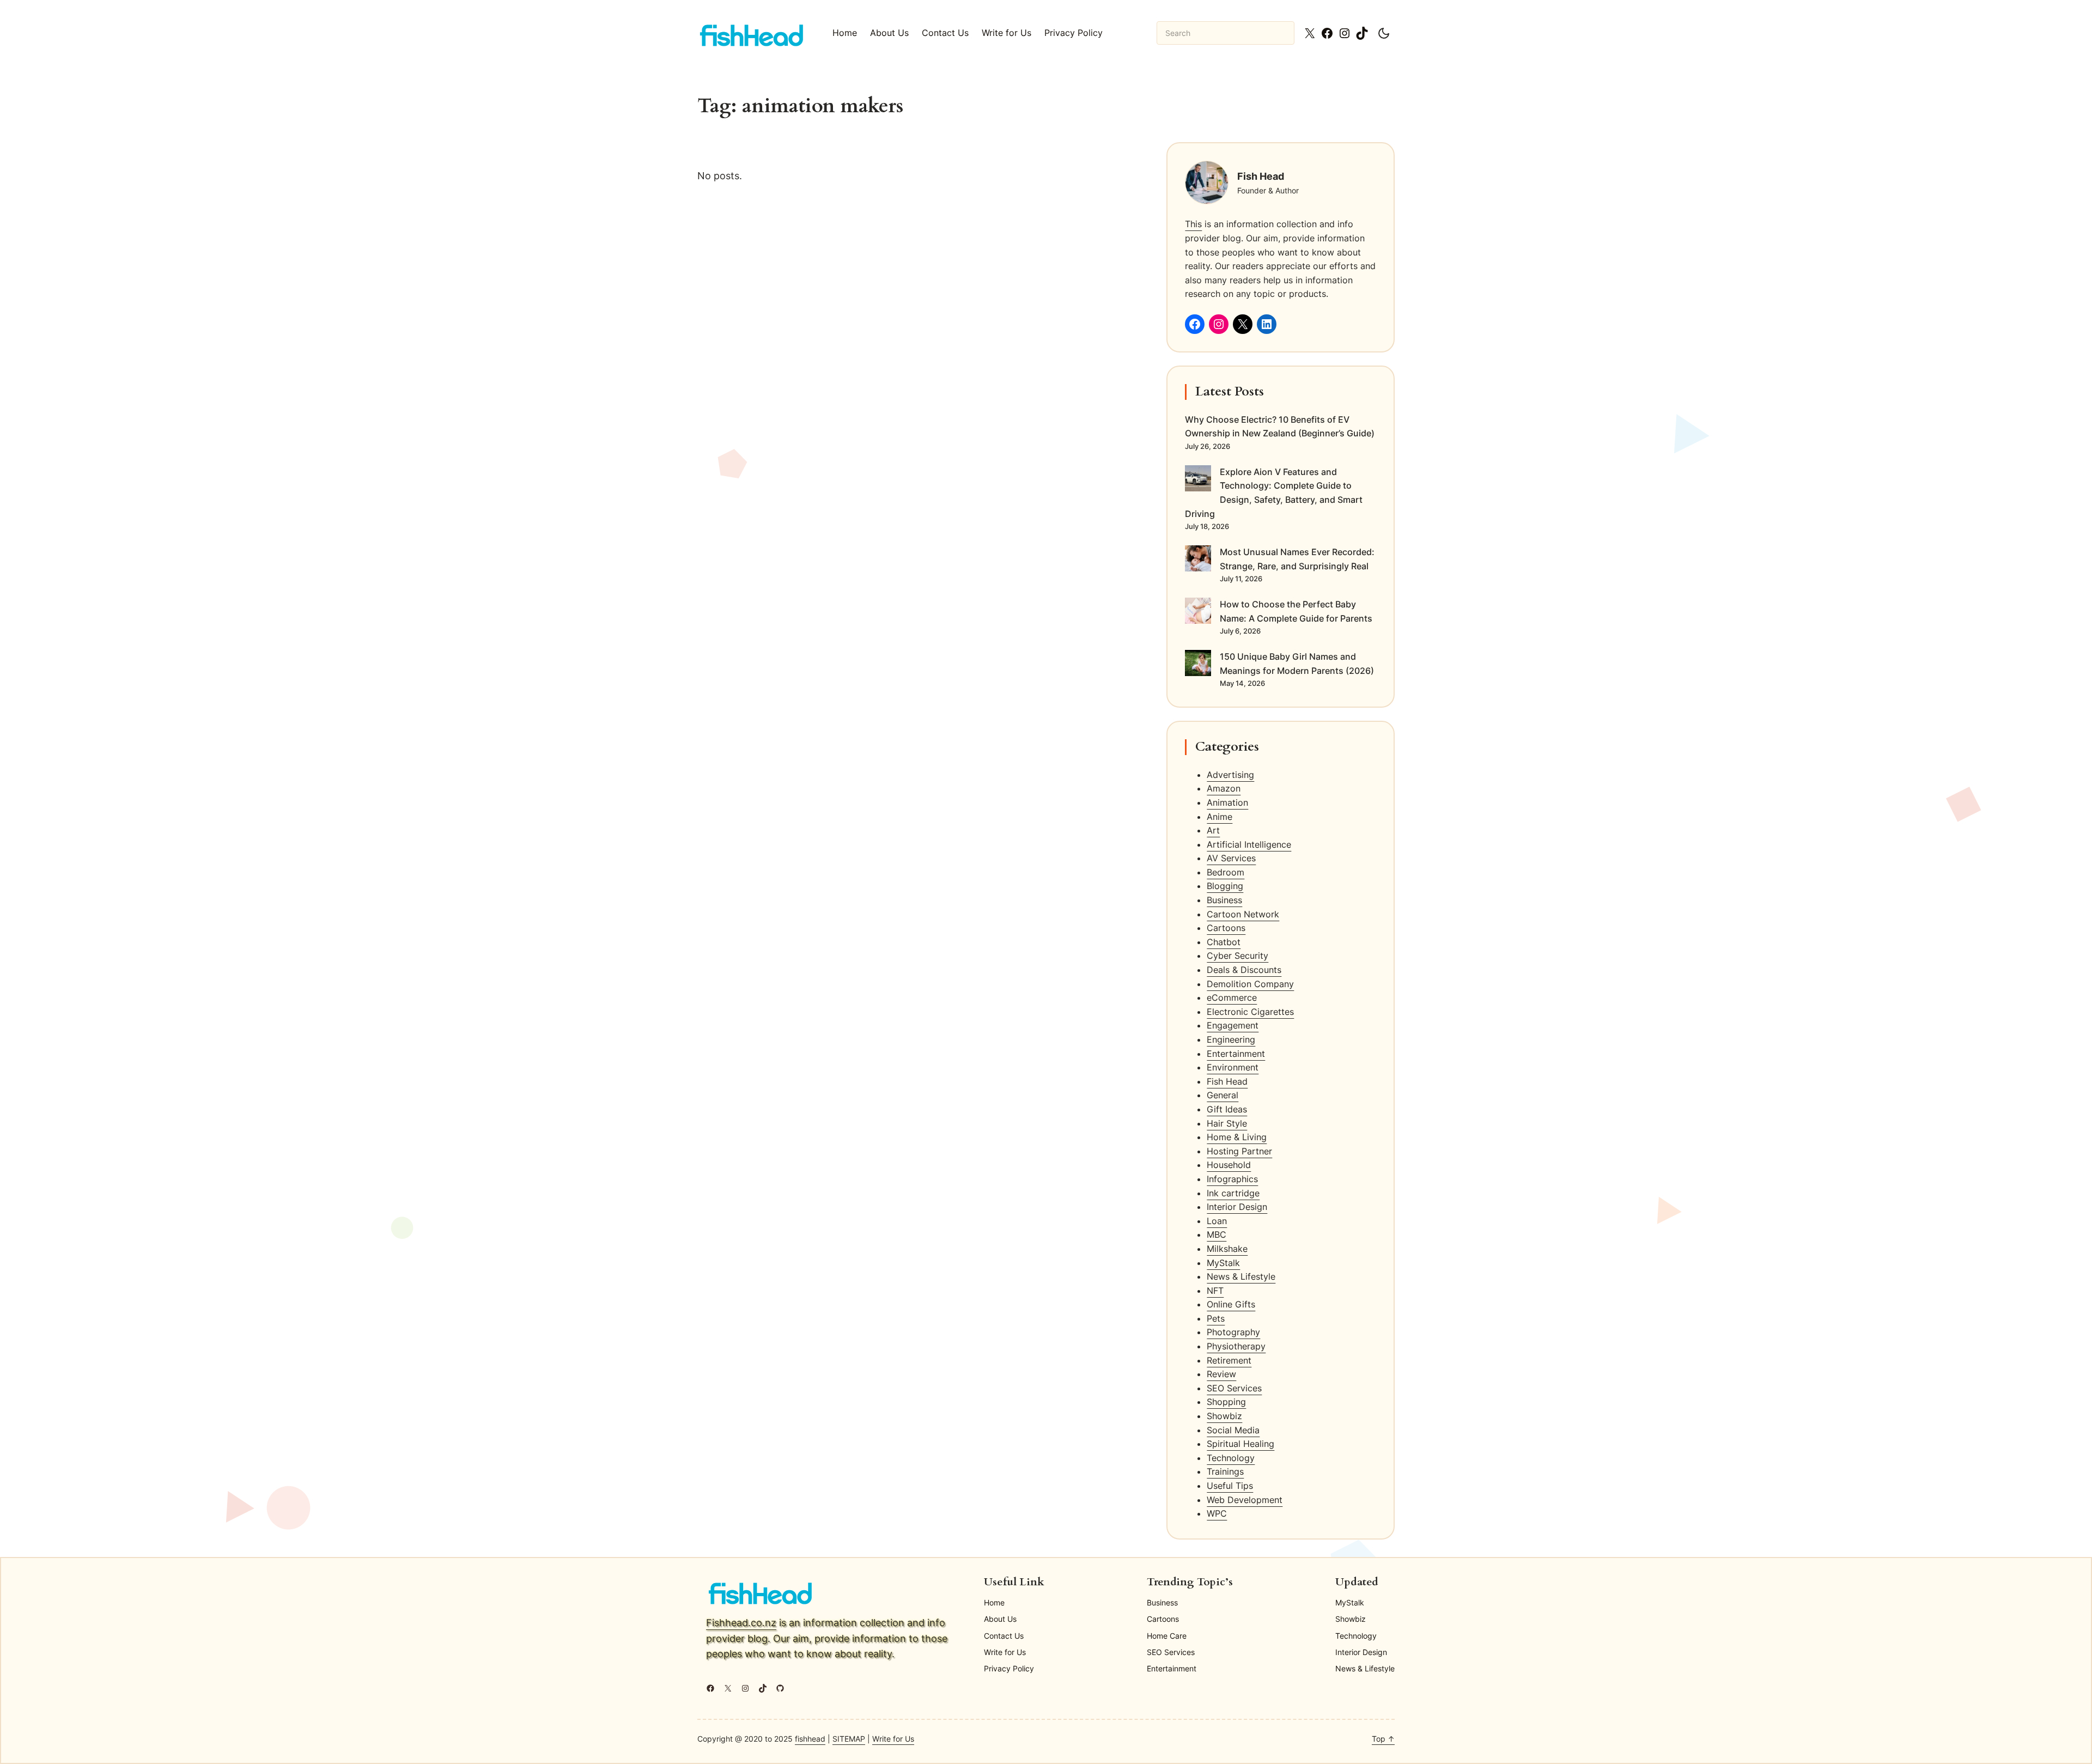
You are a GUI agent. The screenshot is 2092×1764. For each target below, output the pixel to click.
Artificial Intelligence (1249, 844)
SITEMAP (849, 1739)
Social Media (1233, 1430)
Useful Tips (1230, 1486)
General (1223, 1095)
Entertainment (1236, 1054)
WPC (1217, 1513)
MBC (1217, 1234)
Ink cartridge (1233, 1193)
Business (1224, 900)
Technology (1231, 1458)
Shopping (1226, 1402)
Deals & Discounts (1244, 970)
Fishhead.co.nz (741, 1623)
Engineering (1231, 1039)
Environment (1233, 1067)
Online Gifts (1231, 1304)
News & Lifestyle (1241, 1276)
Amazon (1224, 788)
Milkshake (1227, 1249)
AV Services (1231, 858)
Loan (1217, 1221)
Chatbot (1224, 942)
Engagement (1233, 1025)
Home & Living (1237, 1137)
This (1193, 224)
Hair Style (1227, 1123)
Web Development (1245, 1500)
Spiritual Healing (1240, 1444)
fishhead (810, 1739)
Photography (1233, 1332)
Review (1221, 1374)
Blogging (1225, 886)
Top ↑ (1383, 1739)
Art (1213, 830)
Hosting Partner (1239, 1151)
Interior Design (1237, 1207)
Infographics (1232, 1179)
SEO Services (1234, 1388)
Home (845, 33)
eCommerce (1232, 997)
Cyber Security (1237, 956)
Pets (1216, 1318)
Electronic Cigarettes (1250, 1012)
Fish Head (1227, 1081)
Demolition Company (1250, 984)
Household (1229, 1165)
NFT (1215, 1291)
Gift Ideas (1227, 1109)
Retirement (1229, 1360)
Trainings (1225, 1471)
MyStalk (1223, 1263)
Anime (1220, 817)
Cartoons (1226, 928)
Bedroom (1226, 872)
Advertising (1230, 775)
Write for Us (893, 1739)
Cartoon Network (1243, 914)
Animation (1227, 802)
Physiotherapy (1236, 1346)
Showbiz (1224, 1416)
